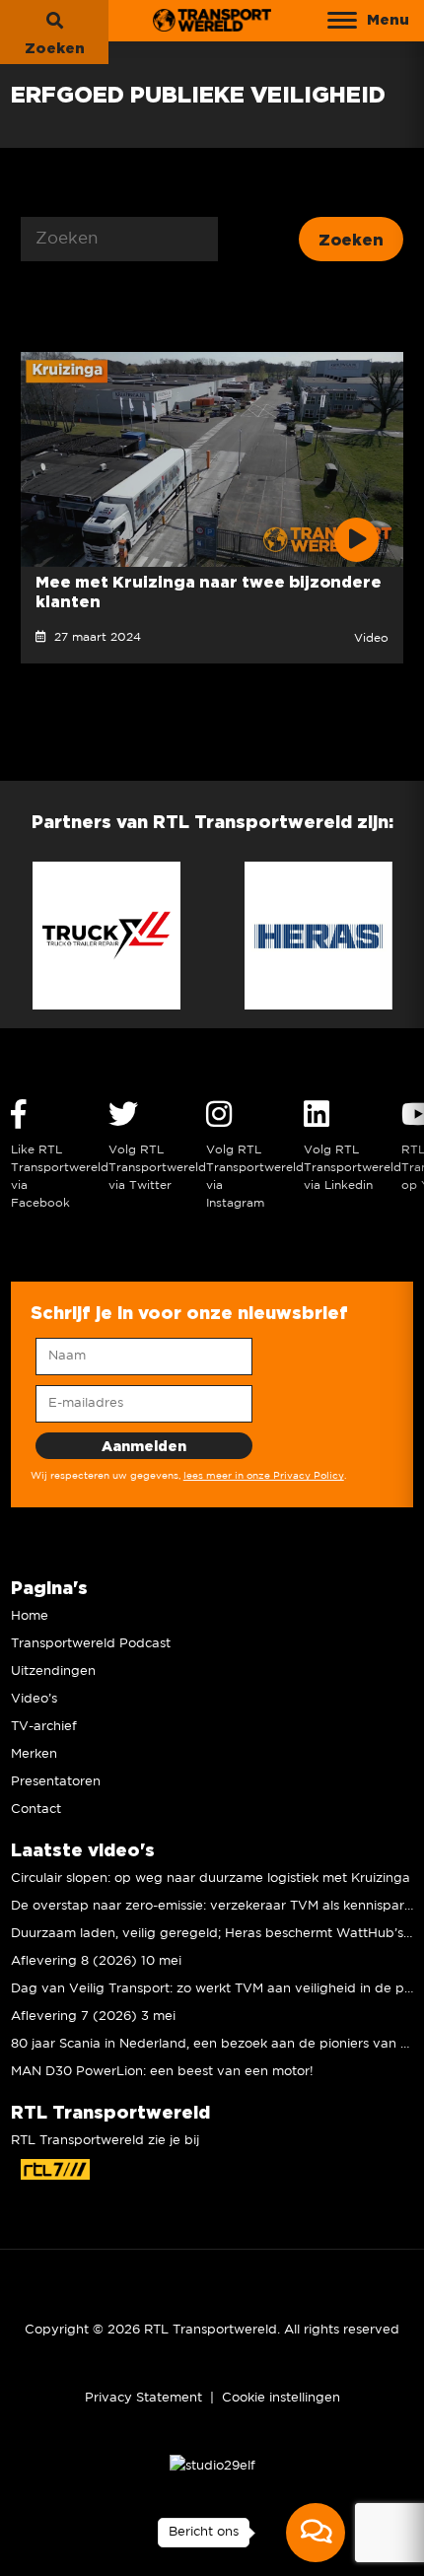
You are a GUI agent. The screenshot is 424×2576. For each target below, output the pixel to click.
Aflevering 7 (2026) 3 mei (93, 2017)
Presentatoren (56, 1782)
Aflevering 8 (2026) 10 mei (96, 1961)
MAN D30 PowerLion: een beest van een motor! (162, 2072)
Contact (36, 1810)
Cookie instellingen (281, 2398)
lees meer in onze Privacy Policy (264, 1476)
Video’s (34, 1699)
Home (30, 1616)
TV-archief (44, 1727)
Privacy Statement (143, 2398)
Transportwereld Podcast (91, 1644)
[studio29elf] (212, 2466)
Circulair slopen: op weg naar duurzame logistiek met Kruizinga (211, 1879)
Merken (34, 1754)
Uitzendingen (53, 1671)
